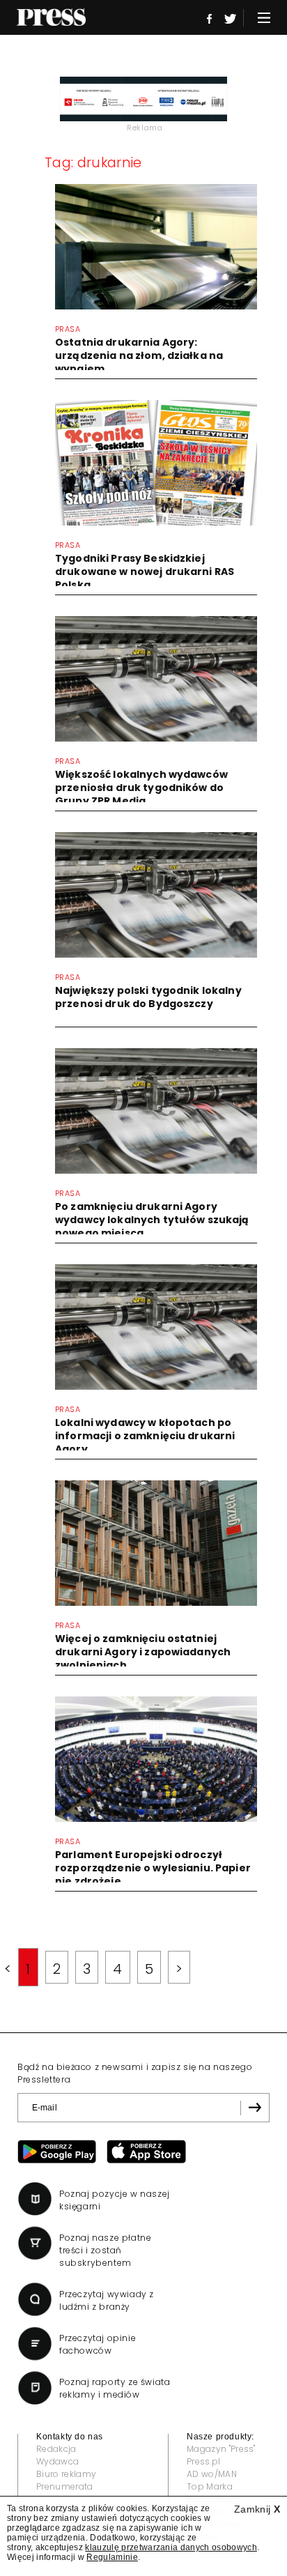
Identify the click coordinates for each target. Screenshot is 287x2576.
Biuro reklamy (66, 2474)
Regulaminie (112, 2557)
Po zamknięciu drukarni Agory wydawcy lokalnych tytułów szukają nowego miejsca (152, 1220)
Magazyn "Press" (221, 2449)
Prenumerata (65, 2486)
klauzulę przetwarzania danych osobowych (171, 2547)
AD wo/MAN (212, 2474)
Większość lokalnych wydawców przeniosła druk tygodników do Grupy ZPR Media (141, 788)
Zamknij (257, 2509)
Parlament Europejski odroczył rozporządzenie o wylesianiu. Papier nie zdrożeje (153, 1868)
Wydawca (57, 2461)
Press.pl (204, 2461)
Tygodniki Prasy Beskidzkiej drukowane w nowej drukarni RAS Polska (145, 572)
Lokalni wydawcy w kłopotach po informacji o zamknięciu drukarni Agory (145, 1436)
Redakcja (56, 2449)
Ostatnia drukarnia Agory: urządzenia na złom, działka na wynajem (139, 355)
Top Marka (210, 2486)
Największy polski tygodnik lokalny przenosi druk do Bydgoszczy (148, 997)
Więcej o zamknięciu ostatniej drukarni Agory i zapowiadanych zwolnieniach (143, 1652)
